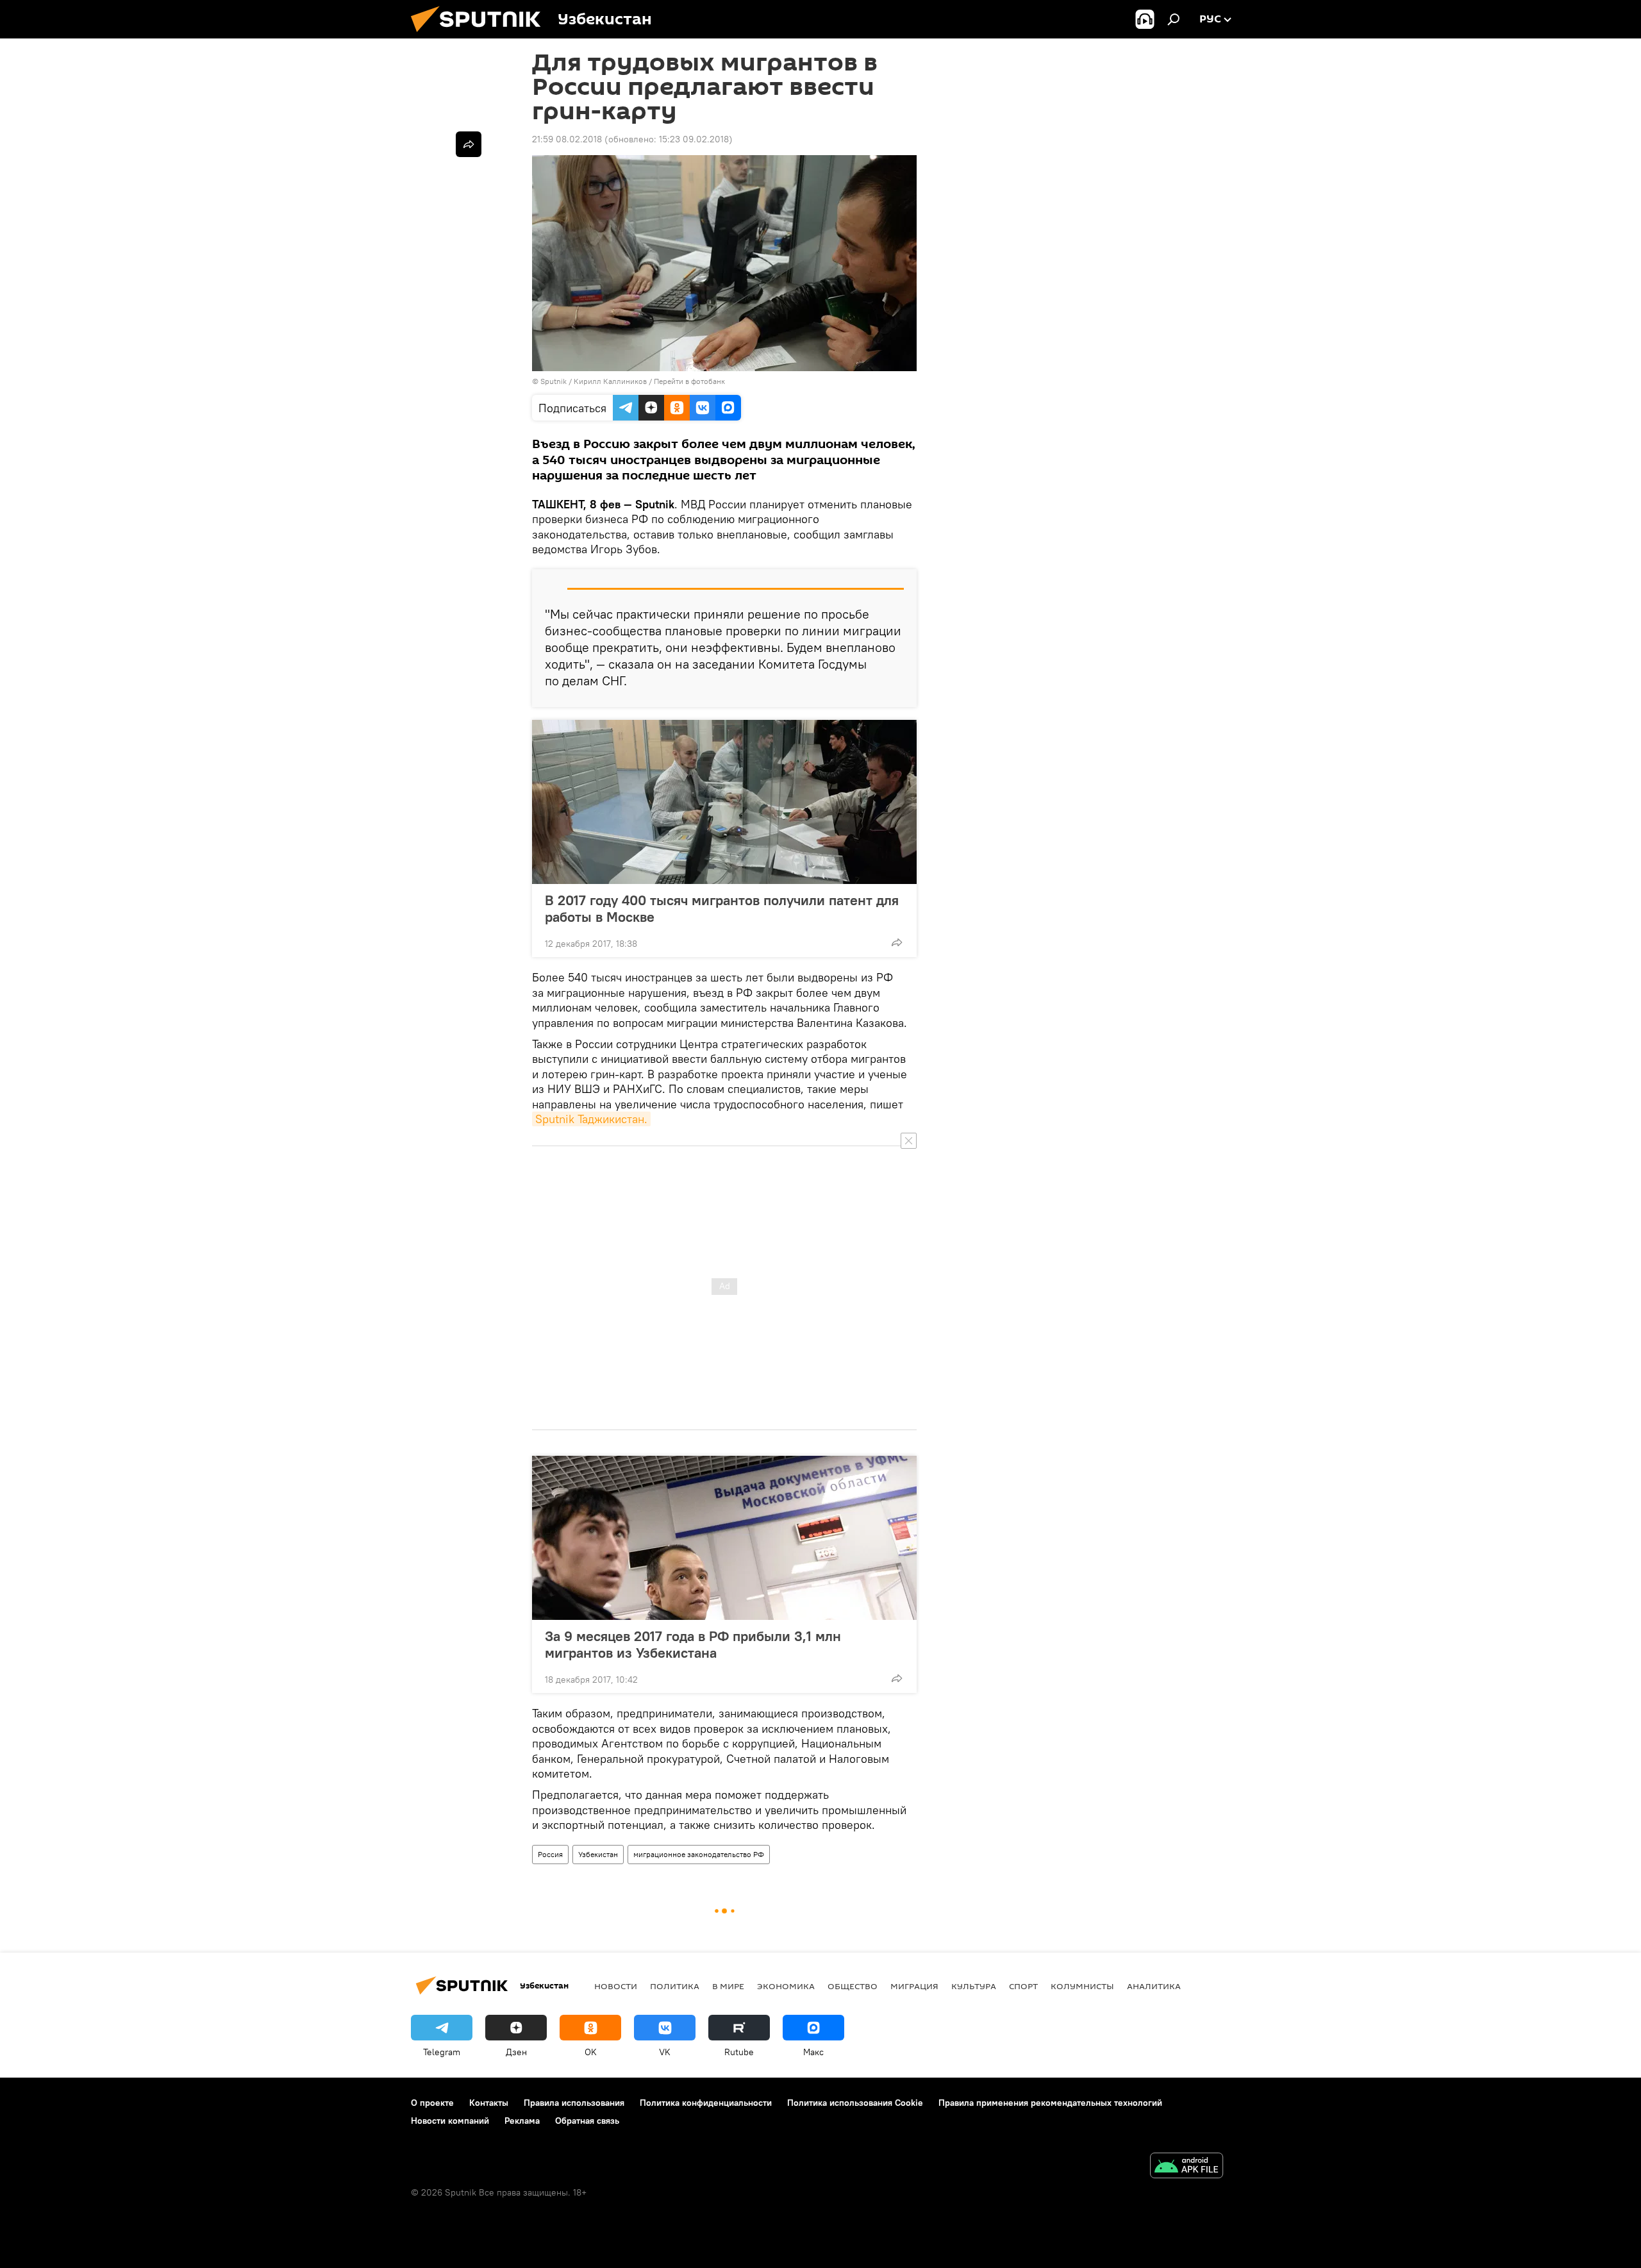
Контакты (489, 2103)
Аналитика (1154, 1986)
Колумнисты (1082, 1986)
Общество (853, 1986)
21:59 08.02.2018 (567, 139)
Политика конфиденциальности (706, 2103)
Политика (675, 1986)
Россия (550, 1854)
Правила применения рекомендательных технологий (1050, 2103)
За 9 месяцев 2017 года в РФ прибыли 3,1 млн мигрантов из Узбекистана (693, 1644)
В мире (728, 1986)
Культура (974, 1986)
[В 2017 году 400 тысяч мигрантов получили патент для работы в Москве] (724, 802)
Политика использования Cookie (855, 2103)
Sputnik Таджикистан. (591, 1119)
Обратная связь (587, 2121)
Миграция (914, 1986)
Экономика (786, 1986)
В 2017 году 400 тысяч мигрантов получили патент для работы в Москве (722, 908)
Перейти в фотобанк (689, 381)
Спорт (1023, 1986)
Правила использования (574, 2103)
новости (616, 1986)
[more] (897, 942)
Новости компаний (450, 2121)
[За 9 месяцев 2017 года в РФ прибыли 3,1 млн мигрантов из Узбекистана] (724, 1538)
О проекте (432, 2103)
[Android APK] (1187, 2167)
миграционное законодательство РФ (699, 1854)
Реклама (522, 2121)
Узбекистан (598, 1854)
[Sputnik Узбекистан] (481, 35)
